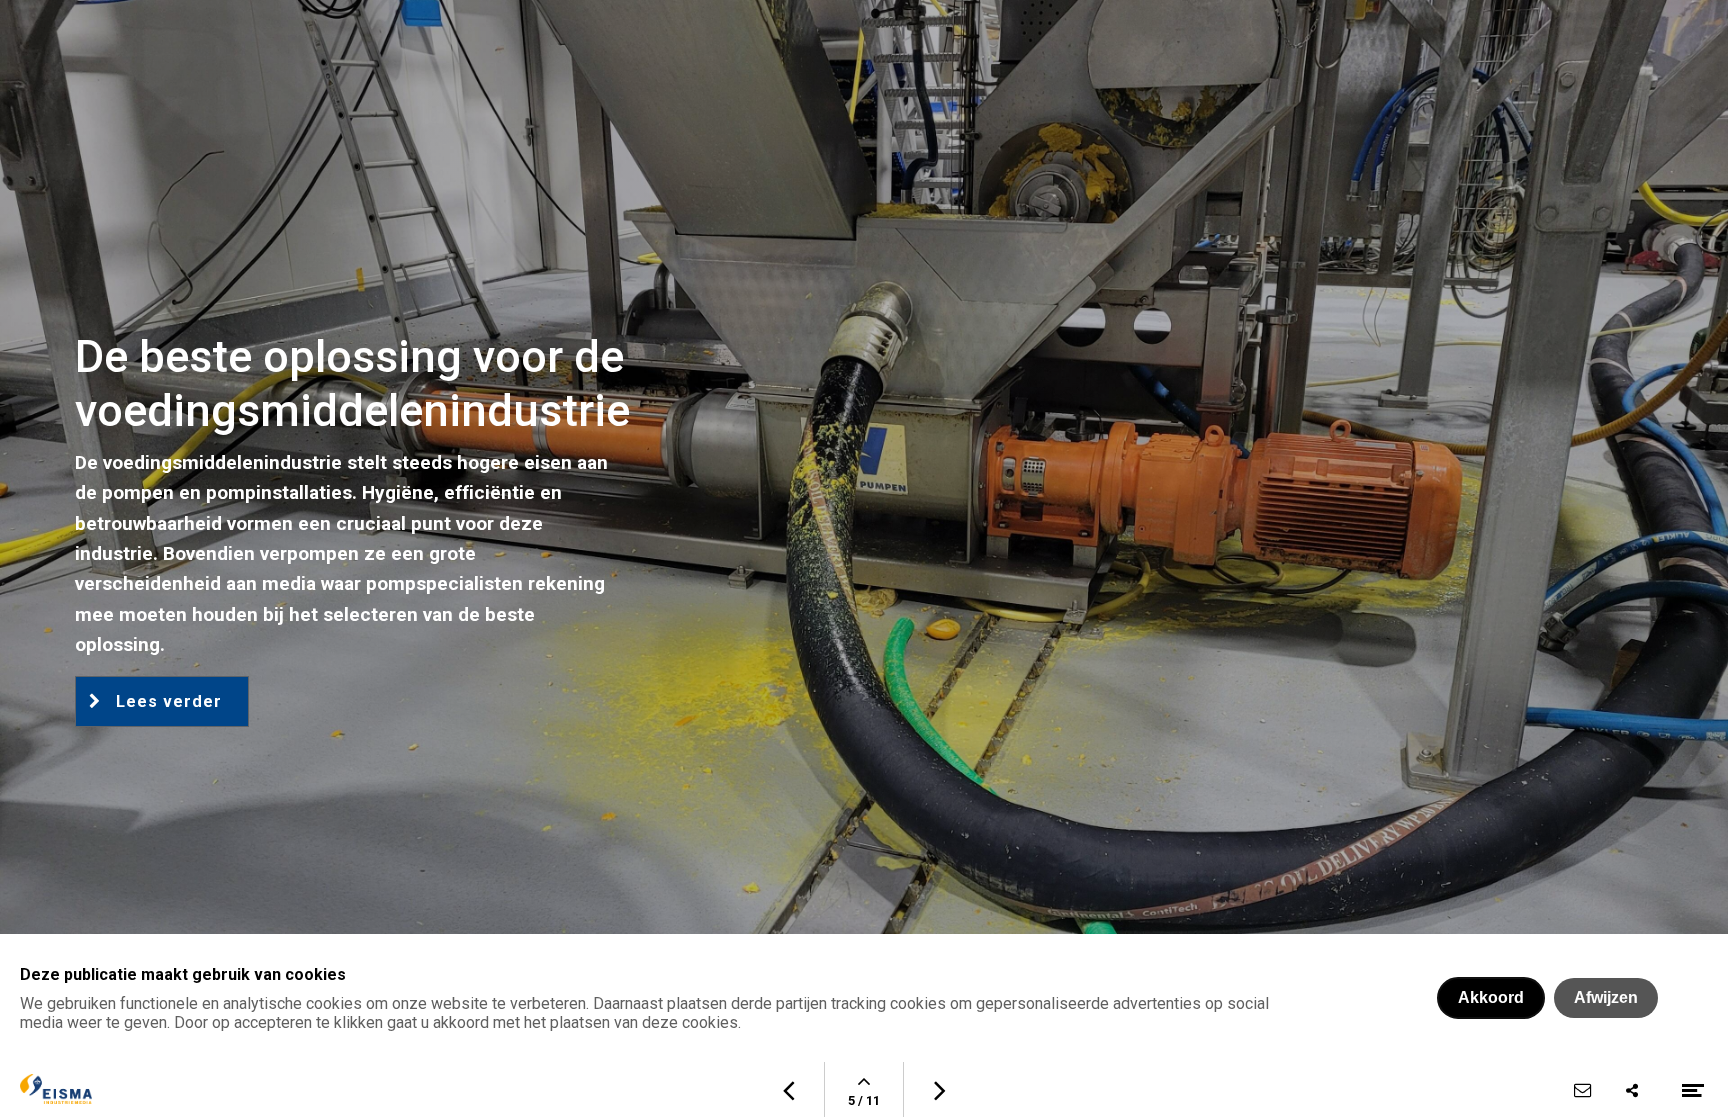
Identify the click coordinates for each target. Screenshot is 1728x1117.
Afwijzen (1606, 997)
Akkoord (1491, 997)
